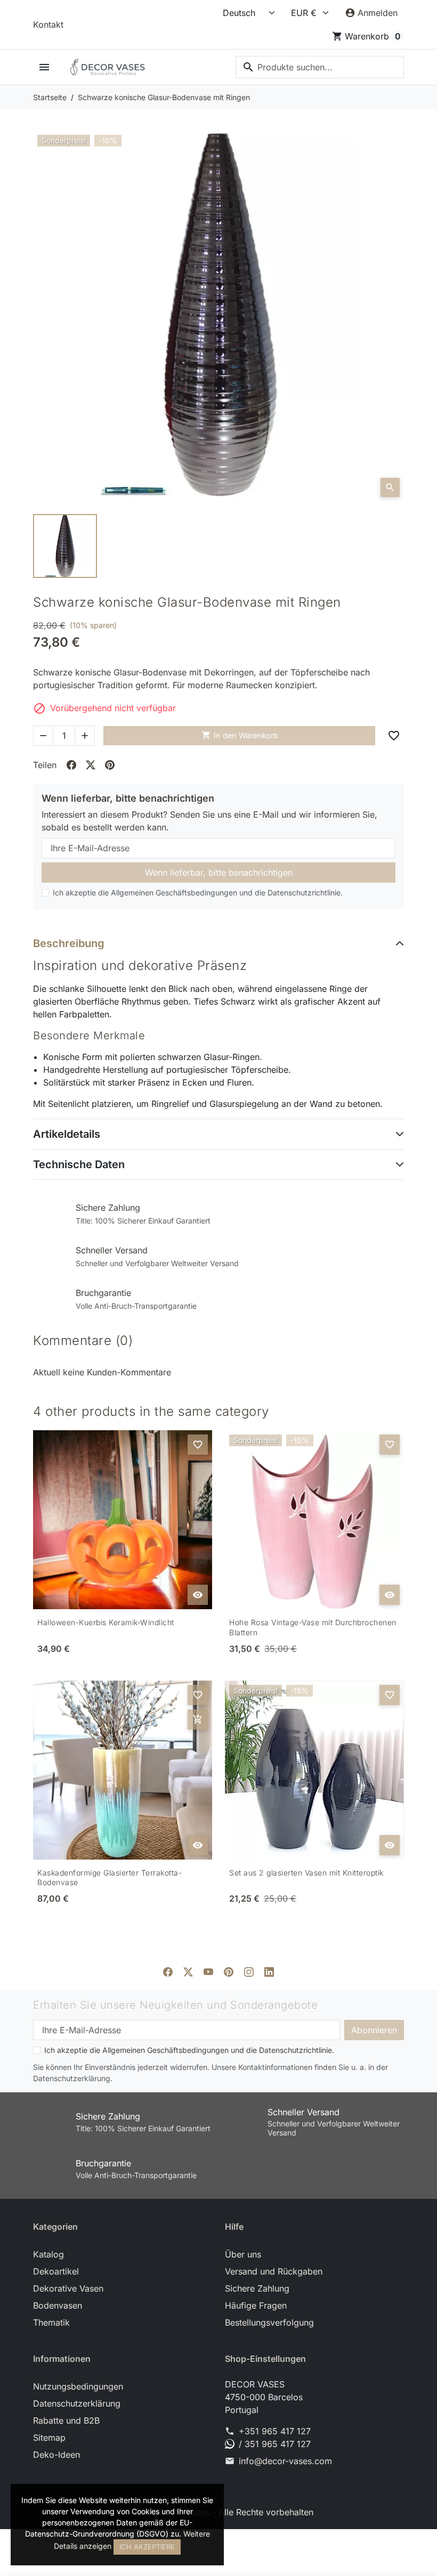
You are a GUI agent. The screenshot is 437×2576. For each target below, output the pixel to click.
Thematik (51, 2322)
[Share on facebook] (71, 765)
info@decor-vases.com (285, 2461)
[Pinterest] (229, 1971)
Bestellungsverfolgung (269, 2322)
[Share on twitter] (91, 765)
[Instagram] (249, 1971)
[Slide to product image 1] (65, 546)
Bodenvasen (58, 2305)
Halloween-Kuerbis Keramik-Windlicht (106, 1622)
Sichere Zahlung (257, 2288)
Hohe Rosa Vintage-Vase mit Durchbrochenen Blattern (313, 1627)
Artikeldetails (67, 1134)
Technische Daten (79, 1164)
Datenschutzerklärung (77, 2403)
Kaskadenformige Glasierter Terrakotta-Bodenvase (110, 1878)
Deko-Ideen (56, 2455)
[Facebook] (168, 1971)
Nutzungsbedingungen (78, 2386)
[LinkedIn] (269, 1971)
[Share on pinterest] (110, 765)
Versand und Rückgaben (274, 2271)
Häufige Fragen (256, 2305)
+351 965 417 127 (275, 2431)
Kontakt (48, 25)
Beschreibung (69, 943)
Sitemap (49, 2438)
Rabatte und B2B (66, 2420)
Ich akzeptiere (147, 2547)
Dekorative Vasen (68, 2288)
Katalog (48, 2254)
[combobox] (320, 67)
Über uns (243, 2254)
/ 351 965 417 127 (275, 2444)
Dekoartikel (56, 2271)
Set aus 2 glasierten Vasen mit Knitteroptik (306, 1873)
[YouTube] (208, 1971)
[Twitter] (188, 1971)
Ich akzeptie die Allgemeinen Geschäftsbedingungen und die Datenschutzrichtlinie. (198, 892)
